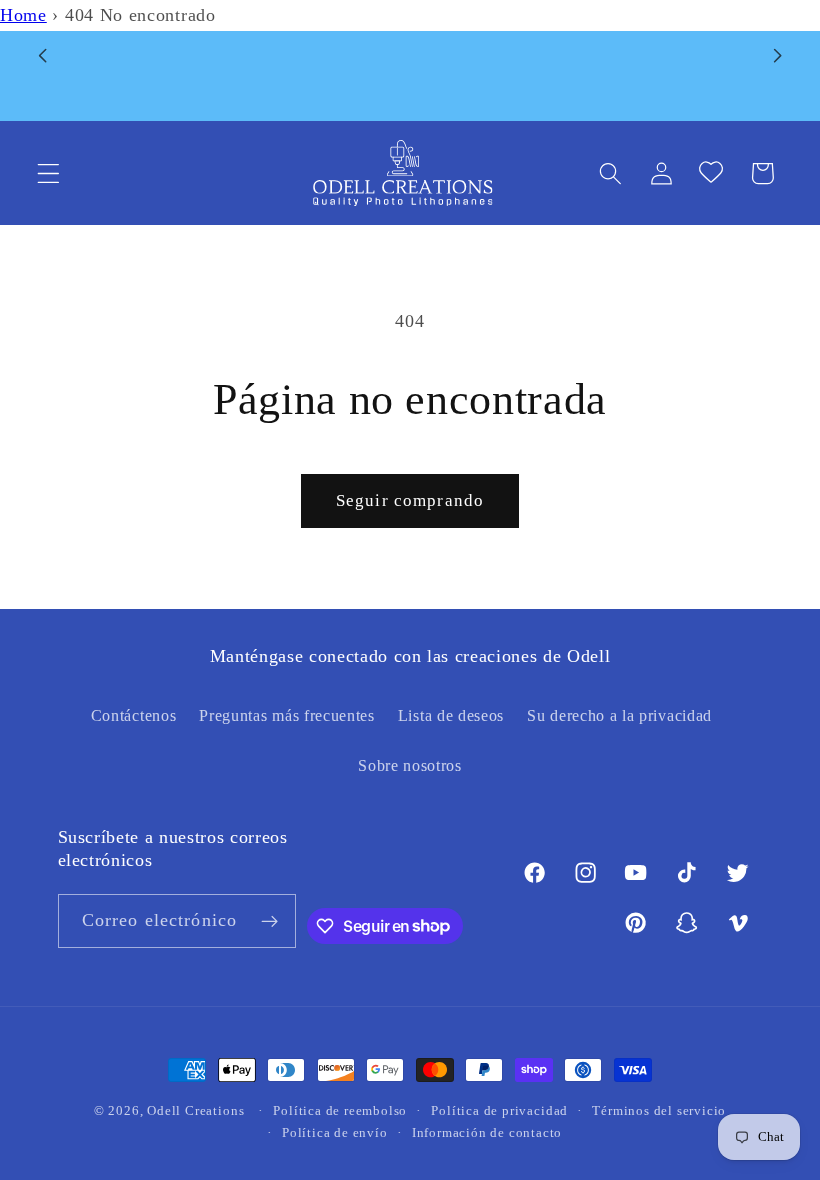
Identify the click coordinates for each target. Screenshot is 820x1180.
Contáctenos (134, 715)
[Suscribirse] (269, 921)
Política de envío (335, 1133)
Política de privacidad (499, 1111)
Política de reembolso (340, 1111)
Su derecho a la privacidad (619, 715)
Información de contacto (487, 1133)
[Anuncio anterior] (42, 55)
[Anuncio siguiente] (777, 55)
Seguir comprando (410, 500)
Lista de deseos (451, 715)
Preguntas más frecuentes (287, 715)
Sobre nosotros (410, 765)
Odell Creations (195, 1111)
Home (23, 15)
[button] (48, 173)
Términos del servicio (659, 1111)
